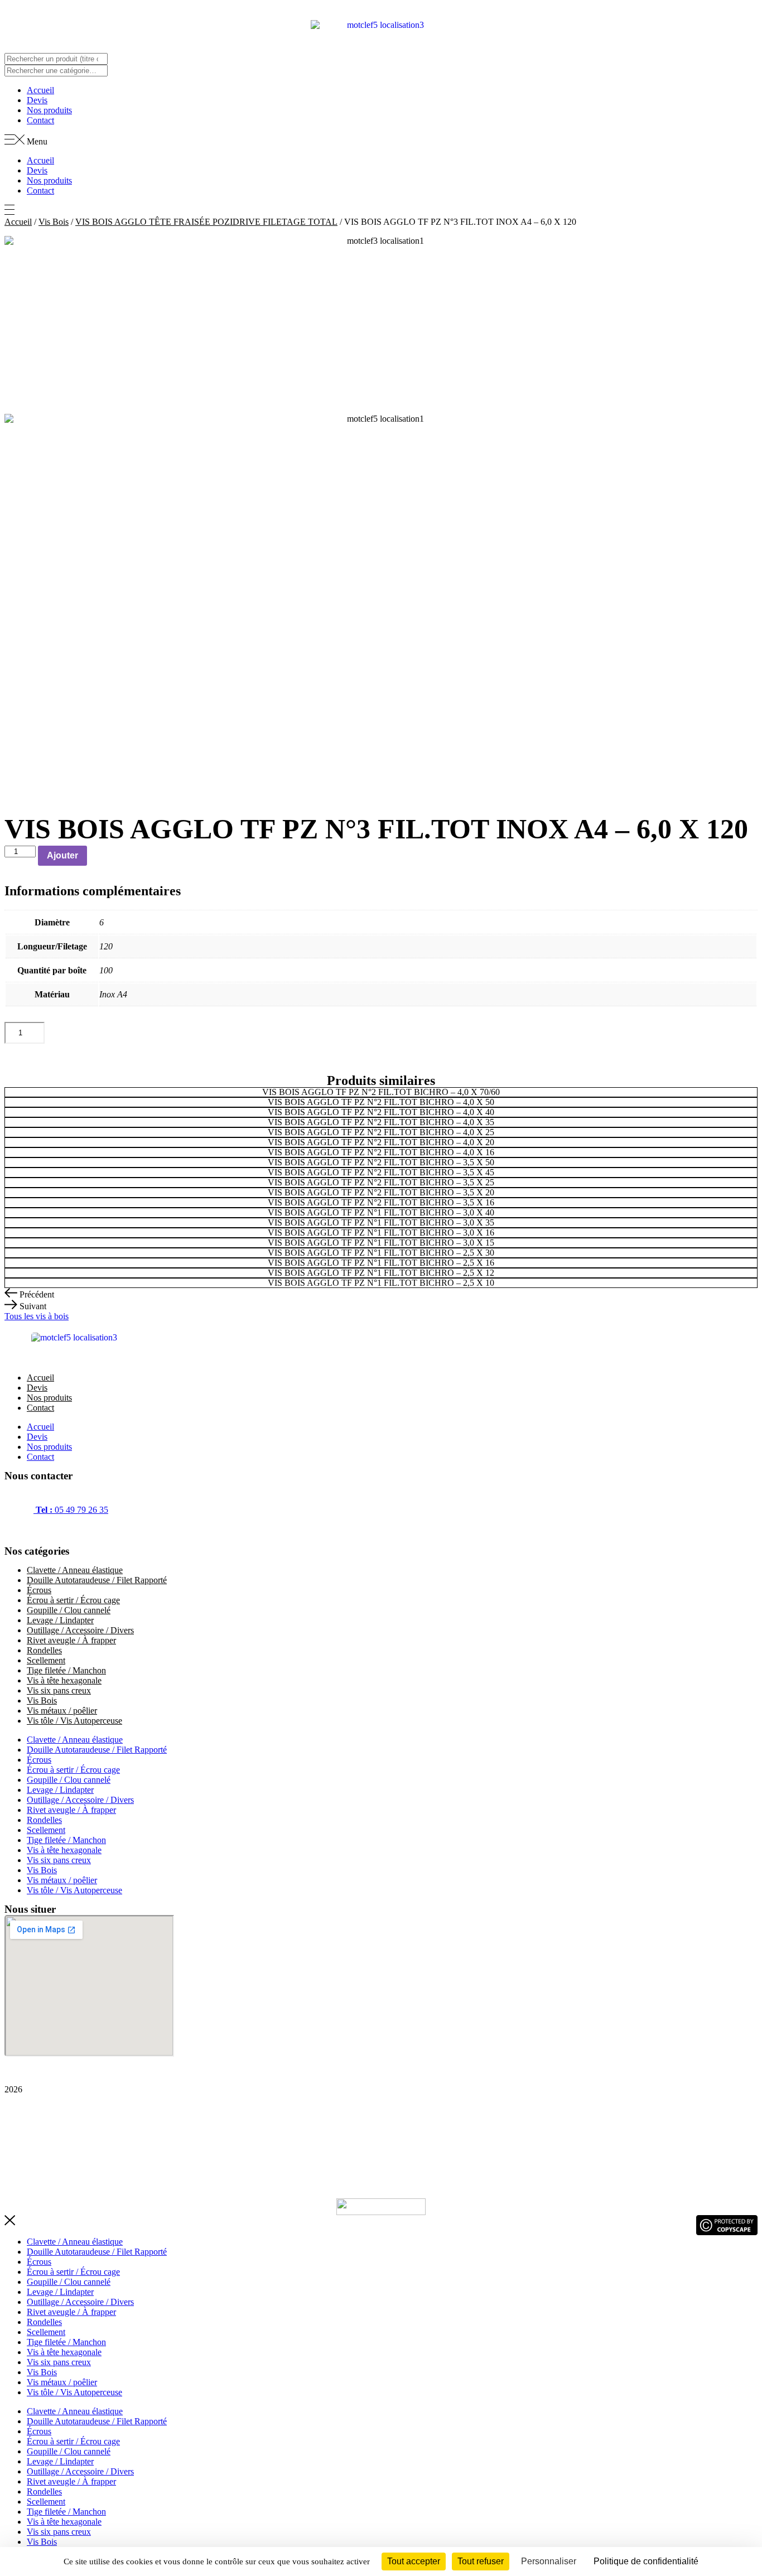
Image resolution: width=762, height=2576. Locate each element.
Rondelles (44, 1650)
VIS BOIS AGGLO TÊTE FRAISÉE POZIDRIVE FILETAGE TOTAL (206, 222)
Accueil (40, 90)
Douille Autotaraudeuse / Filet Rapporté (97, 1580)
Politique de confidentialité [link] (646, 2561)
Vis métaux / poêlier (62, 1711)
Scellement (46, 1660)
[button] (381, 141)
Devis (37, 100)
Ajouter (62, 855)
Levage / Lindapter (60, 1620)
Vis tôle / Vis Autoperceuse (74, 1721)
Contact (40, 120)
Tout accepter (414, 2561)
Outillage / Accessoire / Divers (80, 1630)
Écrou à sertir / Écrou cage (73, 1600)
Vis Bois (54, 222)
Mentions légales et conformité (58, 2127)
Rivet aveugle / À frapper (71, 1640)
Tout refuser (481, 2561)
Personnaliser (549, 2561)
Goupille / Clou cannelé (69, 1610)
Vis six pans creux (59, 1690)
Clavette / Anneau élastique (75, 1570)
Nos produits (49, 110)
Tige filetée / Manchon (66, 1670)
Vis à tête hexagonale (64, 1680)
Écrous (39, 1590)
